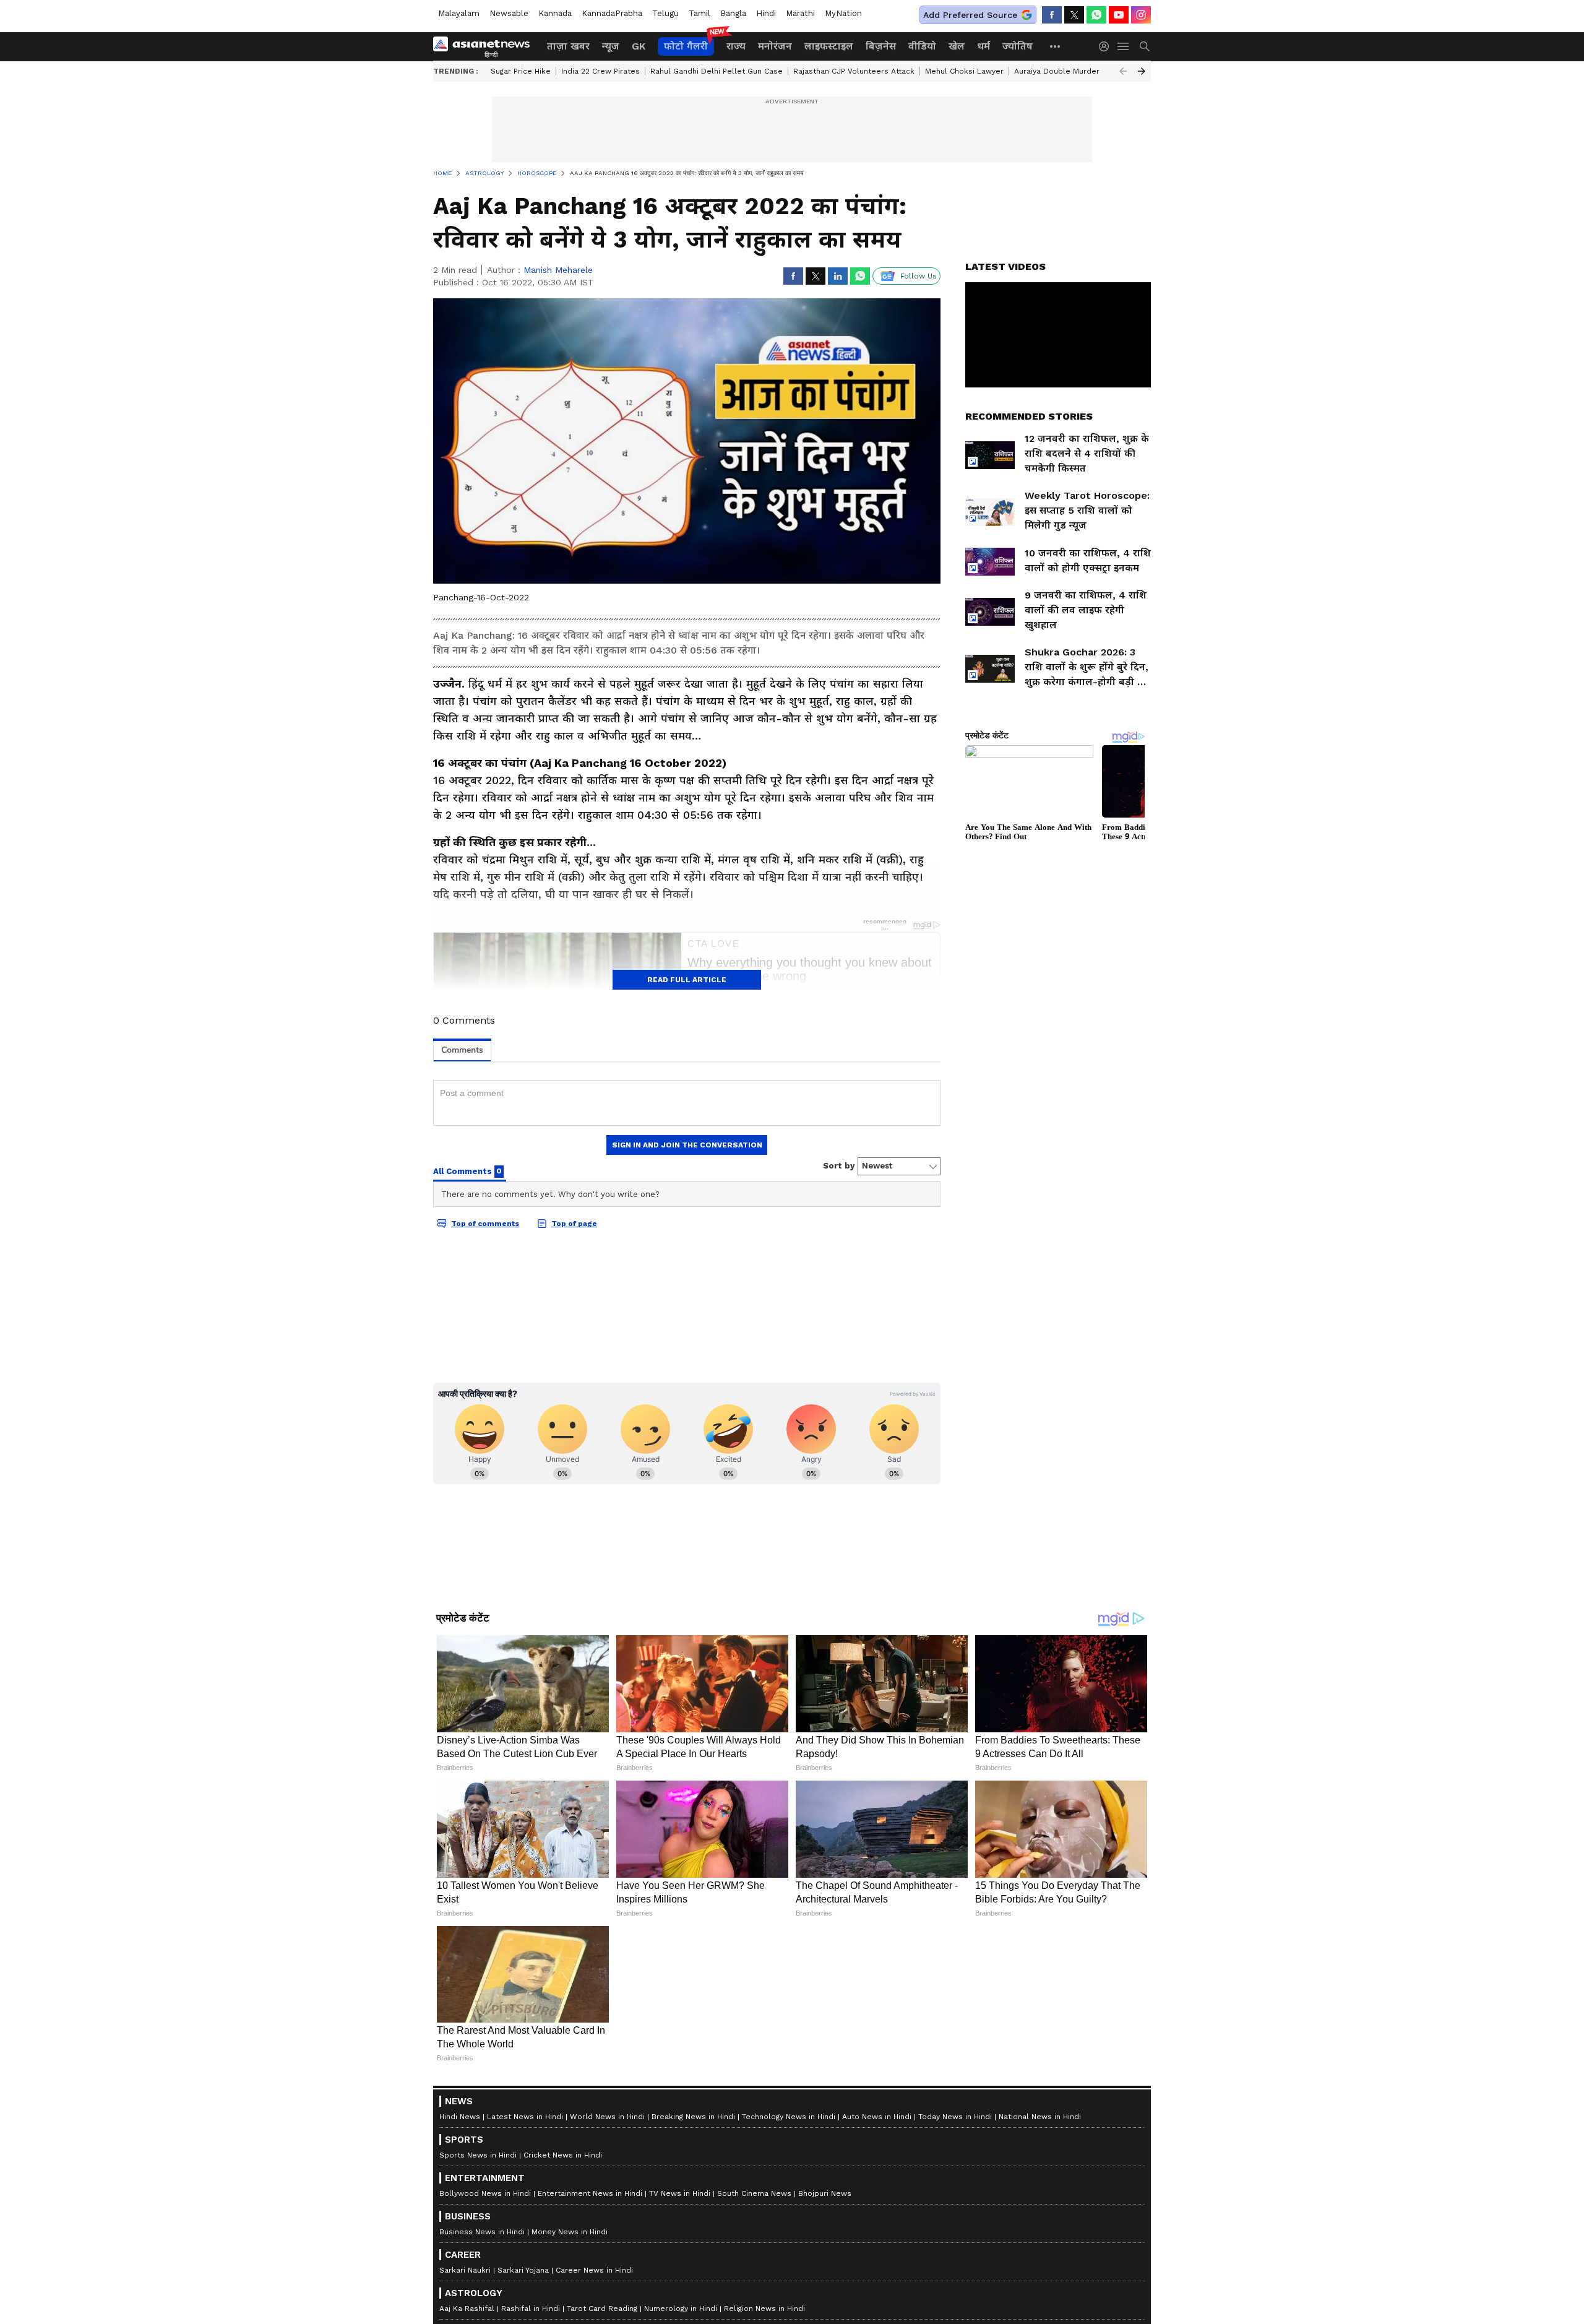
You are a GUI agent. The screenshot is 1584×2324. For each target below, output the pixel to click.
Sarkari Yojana (523, 2270)
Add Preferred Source (970, 15)
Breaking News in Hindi (693, 2117)
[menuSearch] (1145, 46)
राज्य (736, 46)
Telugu (665, 13)
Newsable (509, 13)
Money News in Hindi (570, 2232)
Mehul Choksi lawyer (964, 71)
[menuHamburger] (1124, 46)
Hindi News (460, 2117)
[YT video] (1119, 15)
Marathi (800, 13)
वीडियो (922, 46)
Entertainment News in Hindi (590, 2193)
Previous (1123, 71)
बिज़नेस (881, 46)
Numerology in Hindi (681, 2309)
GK (639, 46)
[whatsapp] (1096, 15)
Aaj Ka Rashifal (467, 2309)
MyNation (843, 13)
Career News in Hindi (594, 2270)
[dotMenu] (1056, 46)
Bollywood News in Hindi (485, 2193)
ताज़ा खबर (568, 46)
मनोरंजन (775, 46)
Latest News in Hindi (525, 2117)
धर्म (984, 46)
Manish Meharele (558, 270)
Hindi (766, 13)
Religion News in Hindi (764, 2309)
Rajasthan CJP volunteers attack (854, 71)
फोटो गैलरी (686, 46)
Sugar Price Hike (521, 71)
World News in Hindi (607, 2117)
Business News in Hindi (482, 2232)
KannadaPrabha (612, 13)
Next (1142, 71)
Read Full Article (687, 980)
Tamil (699, 13)
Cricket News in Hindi (563, 2155)
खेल (957, 46)
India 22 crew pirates (600, 71)
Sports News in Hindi (478, 2155)
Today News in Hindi (955, 2117)
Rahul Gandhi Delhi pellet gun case (717, 71)
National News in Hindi (1040, 2117)
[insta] (1141, 15)
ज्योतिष (1018, 46)
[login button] (1107, 46)
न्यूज (611, 46)
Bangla (733, 13)
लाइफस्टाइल (829, 46)
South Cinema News (754, 2193)
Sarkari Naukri (465, 2270)
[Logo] (486, 46)
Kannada (555, 13)
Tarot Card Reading (602, 2309)
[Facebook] (1052, 15)
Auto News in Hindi (877, 2117)
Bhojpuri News (825, 2193)
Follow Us (919, 276)
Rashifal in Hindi (531, 2309)
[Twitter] (1074, 15)
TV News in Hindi (680, 2193)
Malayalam (459, 13)
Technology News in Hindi (789, 2117)
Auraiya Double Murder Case (1067, 71)
